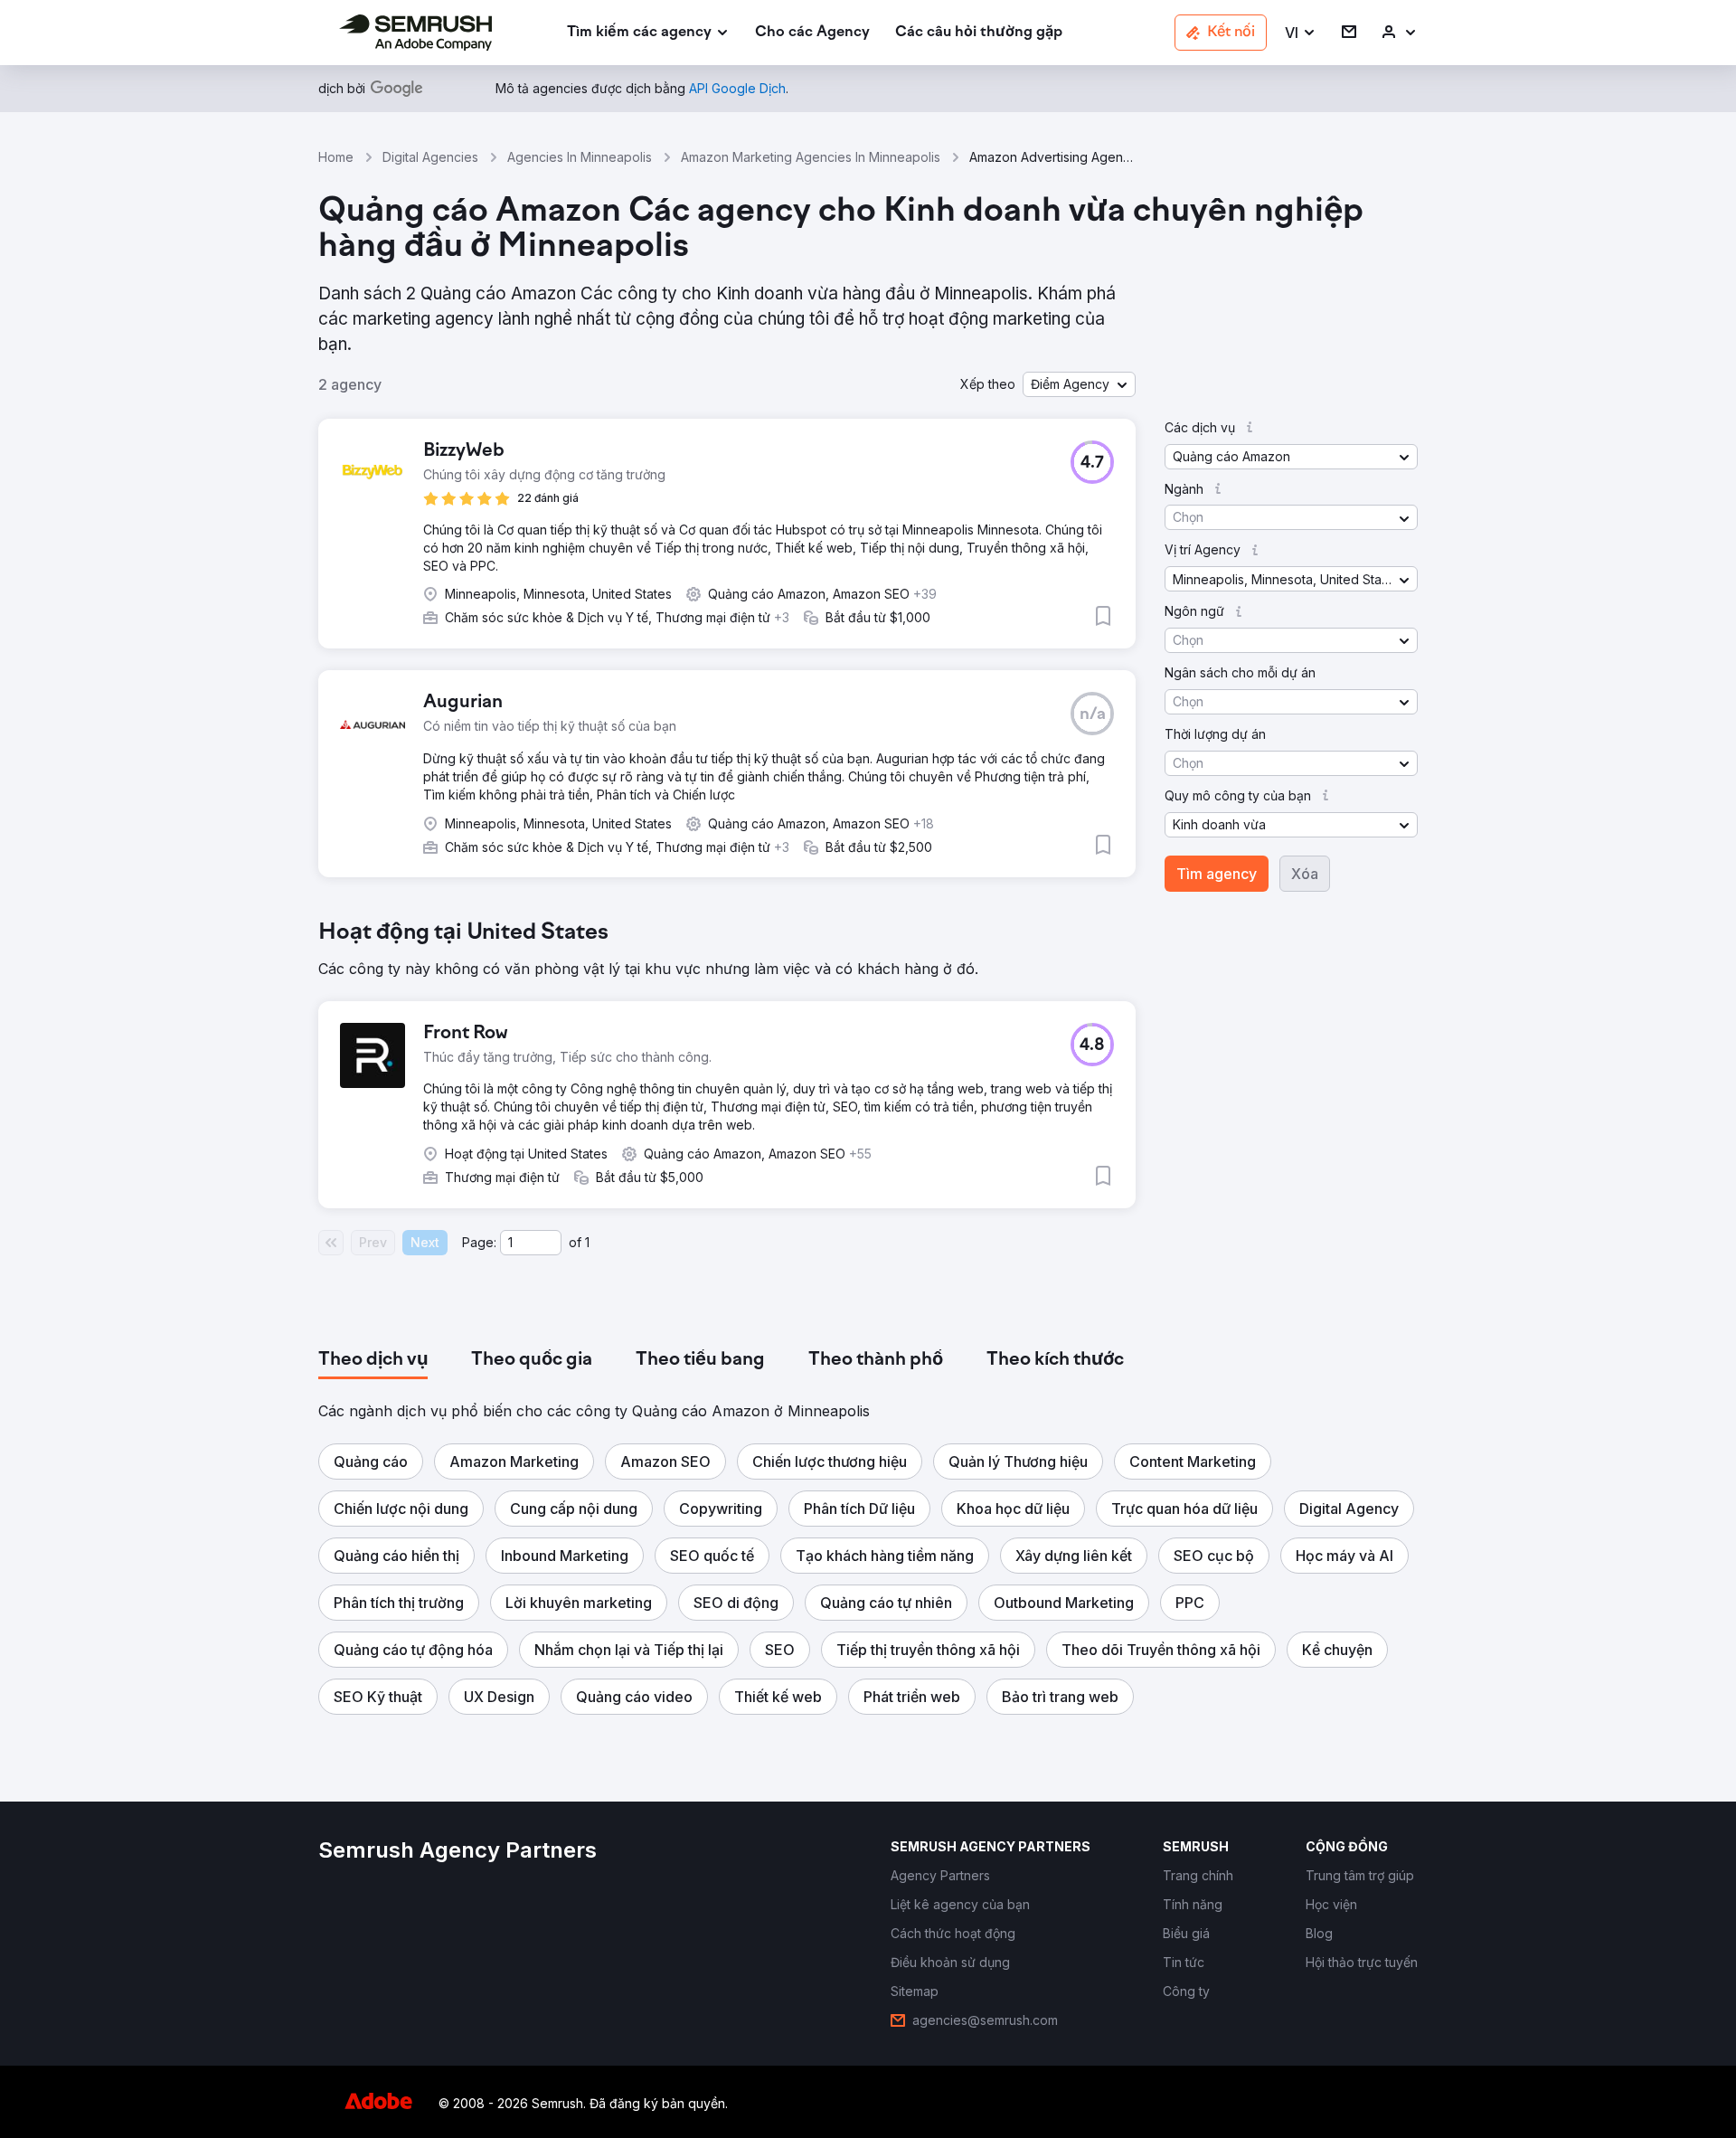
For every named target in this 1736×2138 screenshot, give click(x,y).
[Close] (1185, 841)
